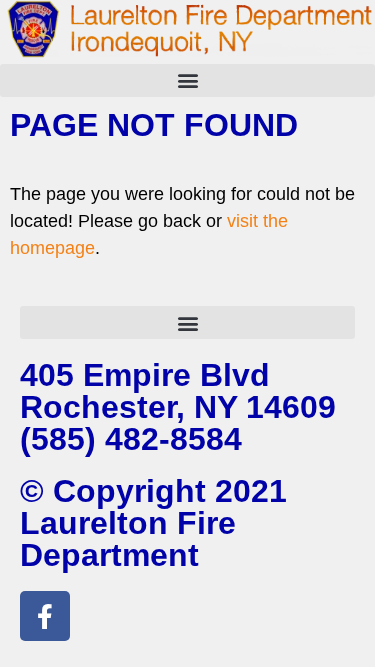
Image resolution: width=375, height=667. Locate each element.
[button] (187, 80)
